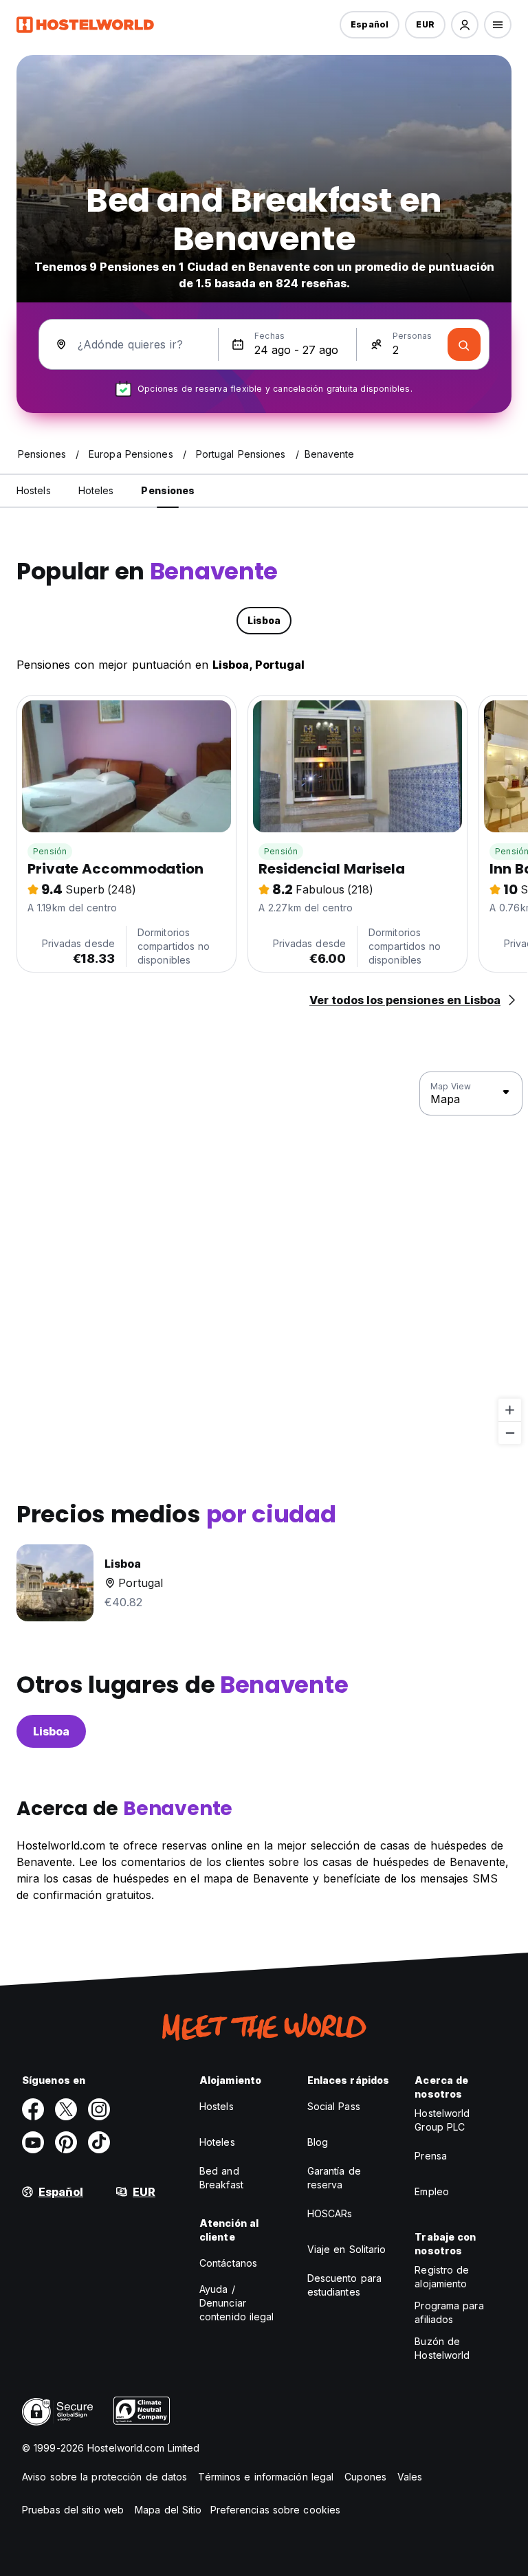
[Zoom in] (510, 1410)
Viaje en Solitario (347, 2249)
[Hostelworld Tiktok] (99, 2142)
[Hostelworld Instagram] (99, 2109)
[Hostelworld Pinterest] (66, 2142)
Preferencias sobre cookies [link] (276, 2510)
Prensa (431, 2156)
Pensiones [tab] (168, 490)
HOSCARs (330, 2213)
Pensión (50, 851)
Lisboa (51, 1731)
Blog (318, 2142)
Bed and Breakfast (221, 2178)
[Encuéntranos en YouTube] (33, 2142)
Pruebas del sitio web (73, 2510)
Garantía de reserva (334, 2178)
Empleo (432, 2191)
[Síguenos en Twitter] (66, 2109)
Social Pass (334, 2106)
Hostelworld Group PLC (442, 2120)
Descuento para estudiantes (344, 2285)
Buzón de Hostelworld (442, 2348)
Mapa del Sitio (168, 2510)
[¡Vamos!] (464, 344)
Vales (410, 2477)
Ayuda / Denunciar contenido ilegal (237, 2303)
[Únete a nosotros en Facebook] (33, 2109)
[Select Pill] (465, 25)
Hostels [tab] (34, 490)
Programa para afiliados (449, 2312)
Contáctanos (228, 2263)
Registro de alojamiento (442, 2277)
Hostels (217, 2106)
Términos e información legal (266, 2477)
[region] (264, 1258)
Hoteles (217, 2142)
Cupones (365, 2477)
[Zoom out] (510, 1433)
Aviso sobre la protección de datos (104, 2477)
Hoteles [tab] (96, 490)
